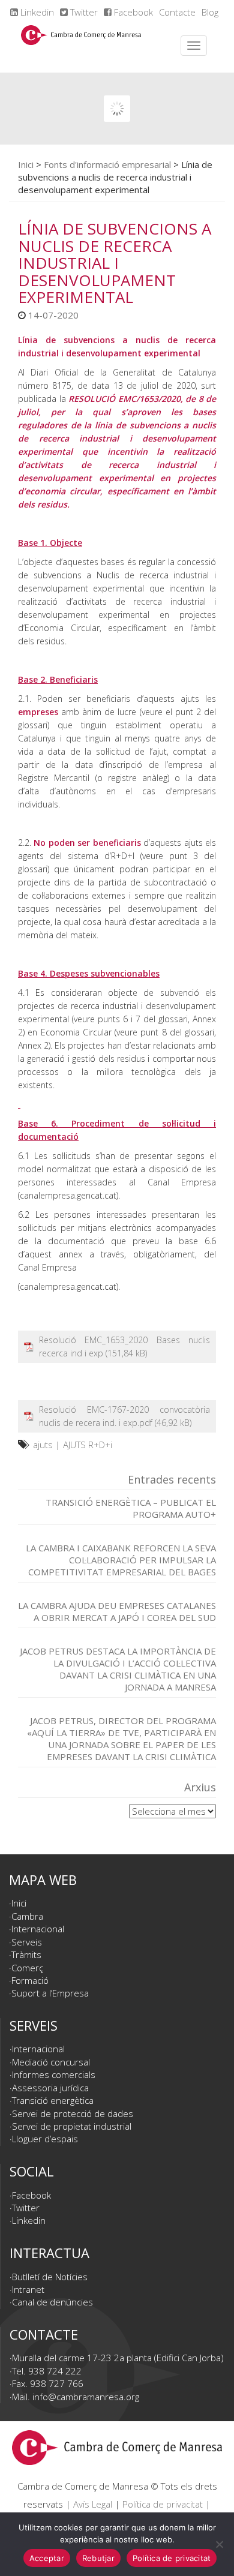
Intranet (28, 2289)
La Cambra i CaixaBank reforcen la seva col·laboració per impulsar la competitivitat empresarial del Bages (121, 1560)
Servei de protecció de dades (73, 2113)
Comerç (27, 1968)
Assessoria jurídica (50, 2088)
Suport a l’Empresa (50, 1993)
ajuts (43, 1445)
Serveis (27, 1942)
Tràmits (26, 1954)
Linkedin (36, 12)
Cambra (27, 1916)
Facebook (132, 12)
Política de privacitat (163, 2504)
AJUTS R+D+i (88, 1445)
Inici (26, 164)
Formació (30, 1980)
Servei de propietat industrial (72, 2126)
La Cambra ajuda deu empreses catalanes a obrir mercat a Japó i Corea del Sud (117, 1611)
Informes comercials (54, 2074)
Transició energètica (53, 2100)
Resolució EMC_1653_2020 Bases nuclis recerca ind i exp (124, 1346)
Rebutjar (98, 2558)
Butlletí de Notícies (50, 2277)
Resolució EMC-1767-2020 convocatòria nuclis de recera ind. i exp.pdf (124, 1416)
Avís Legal (93, 2504)
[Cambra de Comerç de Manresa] (81, 46)
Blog (210, 12)
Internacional (38, 1929)
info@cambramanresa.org (86, 2397)
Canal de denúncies (52, 2302)
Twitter (83, 12)
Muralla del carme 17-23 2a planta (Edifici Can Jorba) (118, 2358)
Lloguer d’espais (45, 2139)
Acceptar (47, 2558)
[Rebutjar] (219, 2544)
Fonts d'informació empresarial (107, 164)
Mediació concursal (51, 2062)
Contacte (177, 12)
